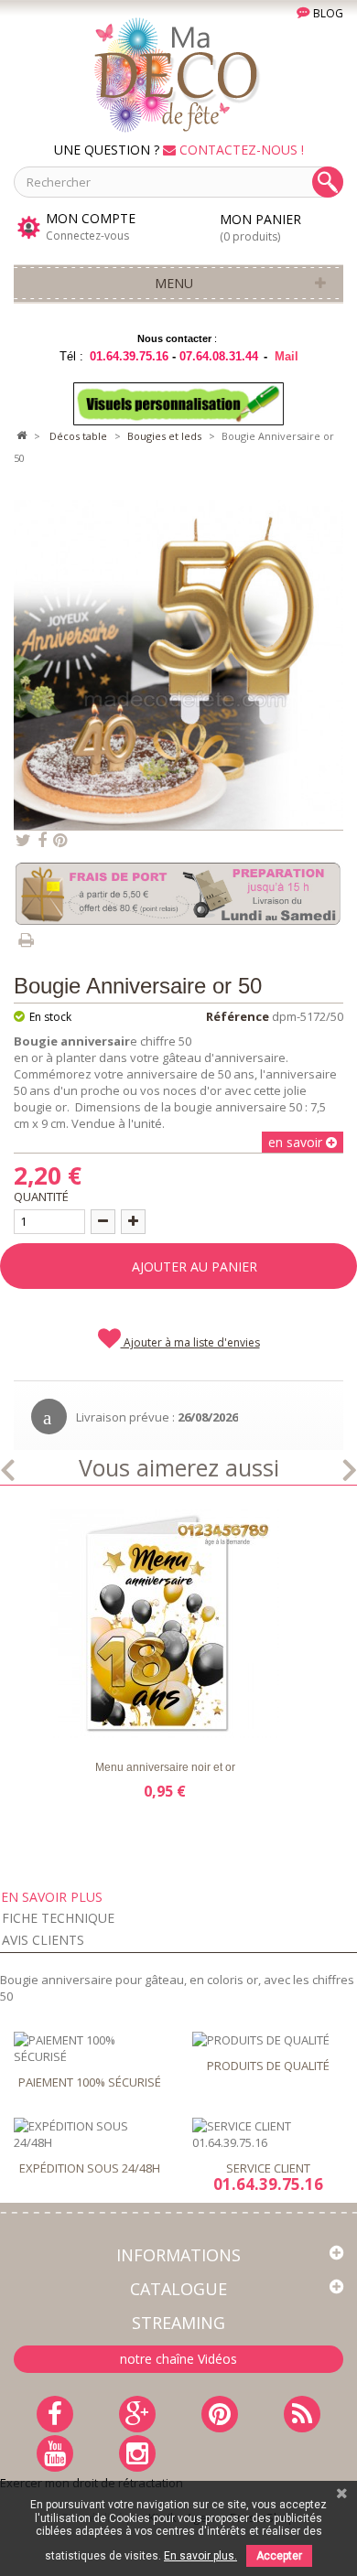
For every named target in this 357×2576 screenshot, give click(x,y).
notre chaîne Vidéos (178, 2359)
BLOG (327, 13)
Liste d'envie (56, 1722)
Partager (42, 841)
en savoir (297, 1142)
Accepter (279, 2556)
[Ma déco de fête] (178, 73)
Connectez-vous (87, 236)
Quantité (41, 1197)
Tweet (23, 841)
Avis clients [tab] (43, 1940)
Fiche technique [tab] (58, 1918)
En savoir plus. (200, 2556)
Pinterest (60, 841)
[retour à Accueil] (21, 436)
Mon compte (91, 219)
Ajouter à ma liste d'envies (190, 1342)
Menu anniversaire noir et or (165, 1767)
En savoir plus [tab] (52, 1897)
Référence (238, 1016)
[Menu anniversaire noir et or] (165, 1624)
